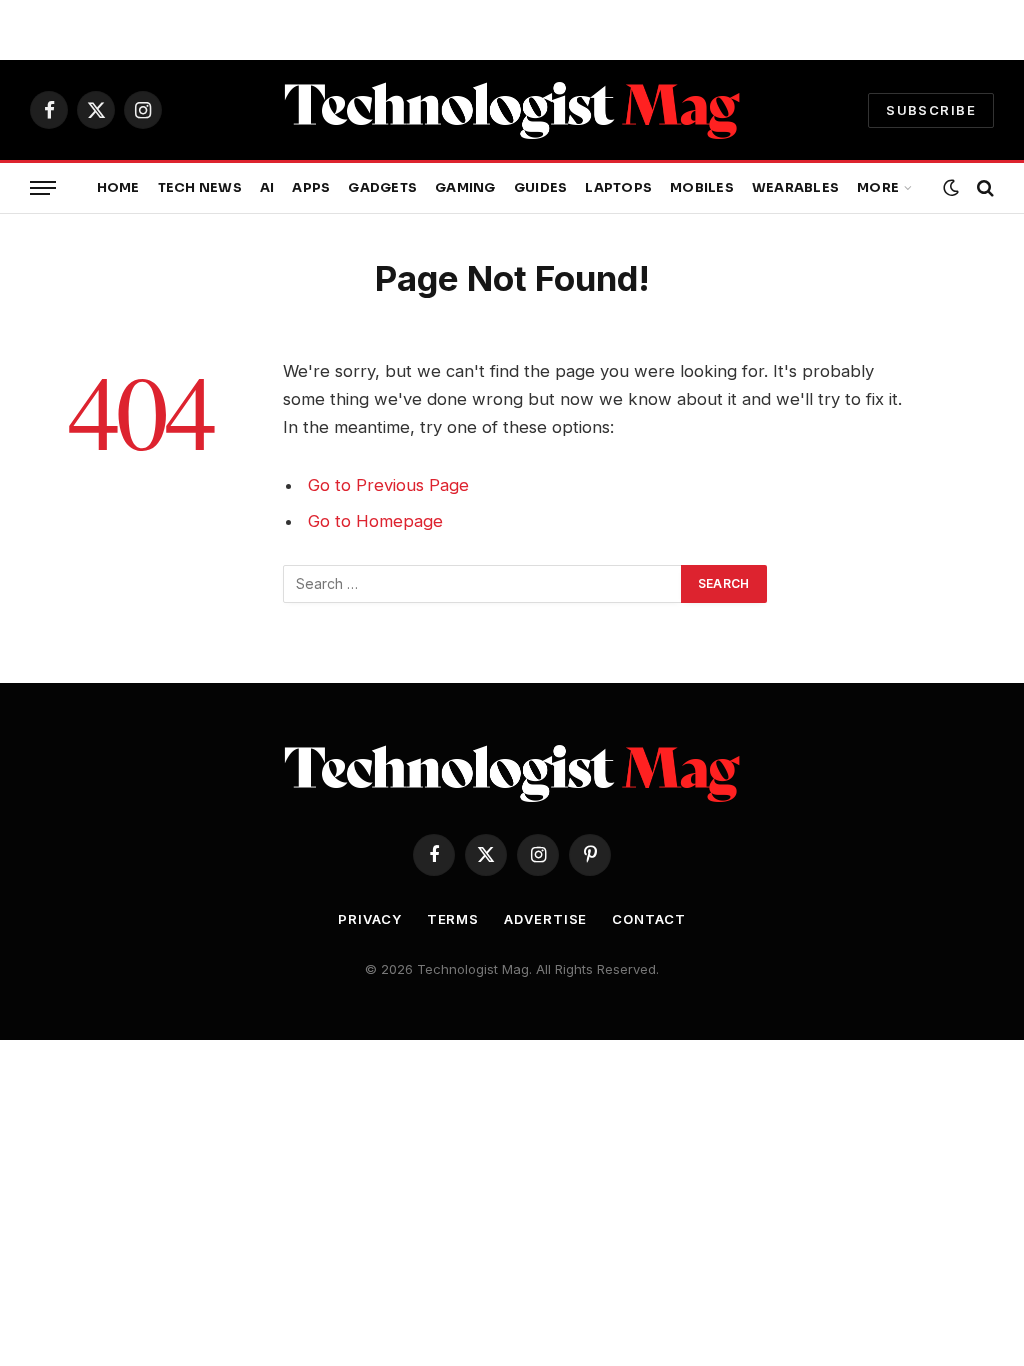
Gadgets (382, 188)
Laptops (618, 188)
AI (267, 188)
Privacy (369, 919)
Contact (648, 919)
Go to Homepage (375, 521)
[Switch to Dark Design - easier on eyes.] (951, 188)
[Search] (983, 188)
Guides (541, 188)
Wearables (795, 188)
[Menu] (43, 188)
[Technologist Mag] (512, 110)
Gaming (465, 188)
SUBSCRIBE (931, 110)
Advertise (545, 919)
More (878, 188)
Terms (453, 919)
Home (118, 188)
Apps (311, 188)
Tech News (200, 188)
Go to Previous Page (388, 485)
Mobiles (702, 188)
